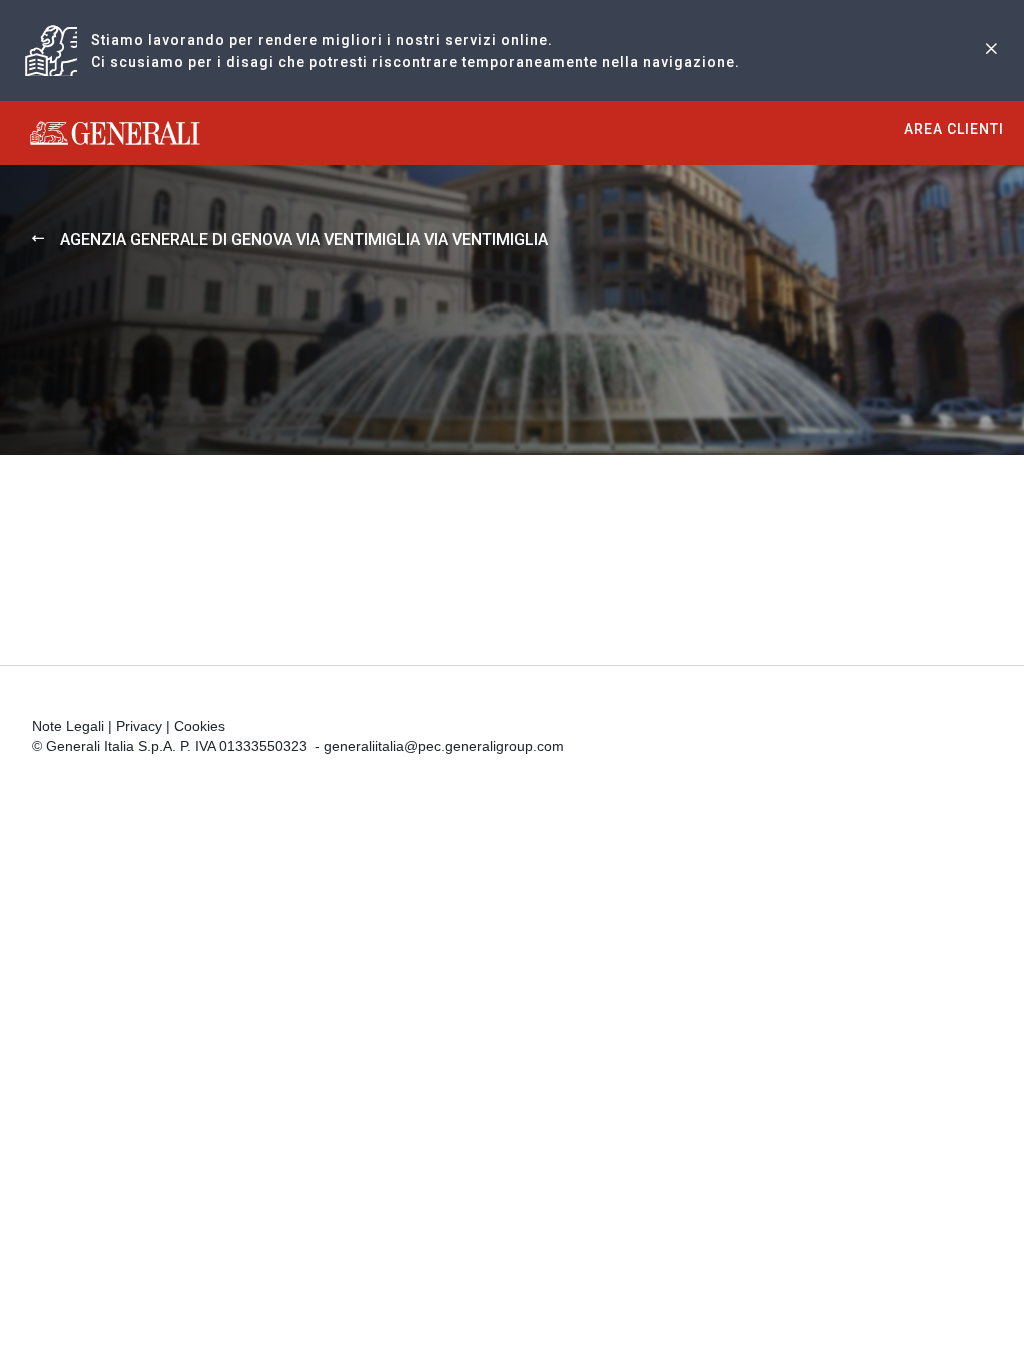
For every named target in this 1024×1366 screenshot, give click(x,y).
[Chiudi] (991, 50)
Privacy (139, 726)
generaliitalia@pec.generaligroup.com (444, 746)
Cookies (199, 726)
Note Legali (68, 726)
